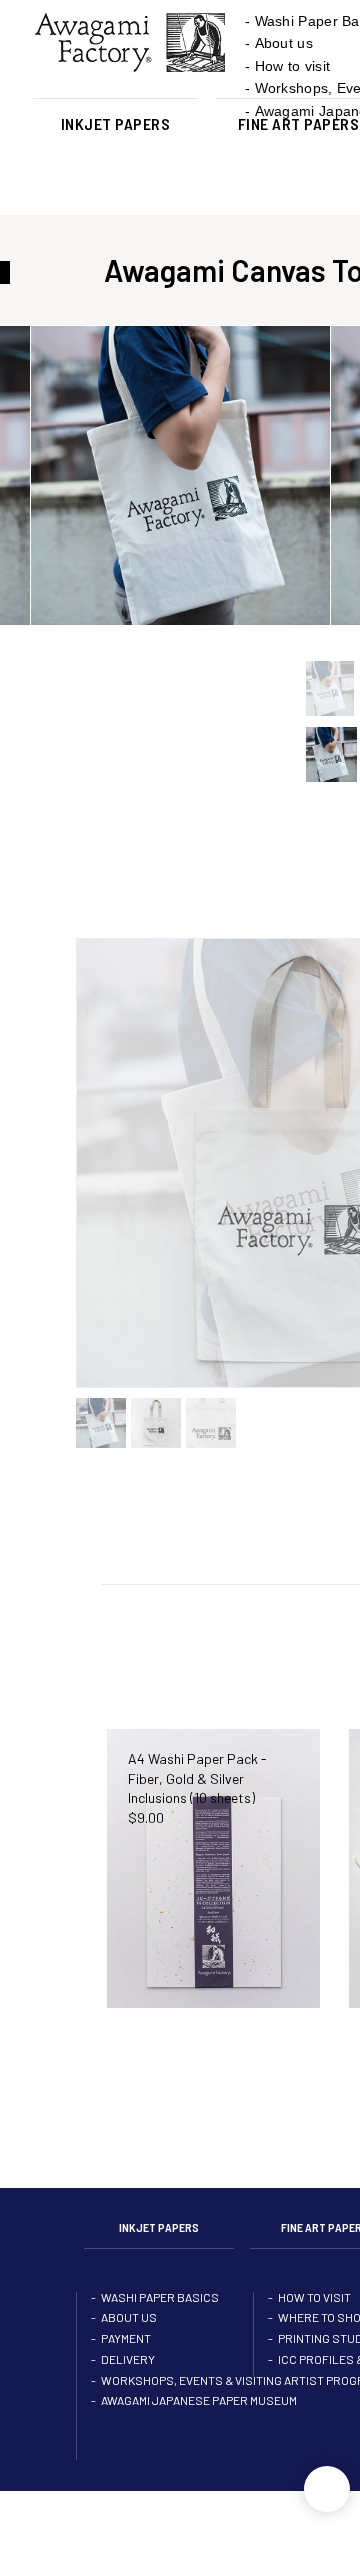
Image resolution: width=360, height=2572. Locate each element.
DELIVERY (128, 2378)
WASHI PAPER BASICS (160, 2309)
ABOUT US (129, 2332)
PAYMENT (126, 2355)
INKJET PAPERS (116, 123)
